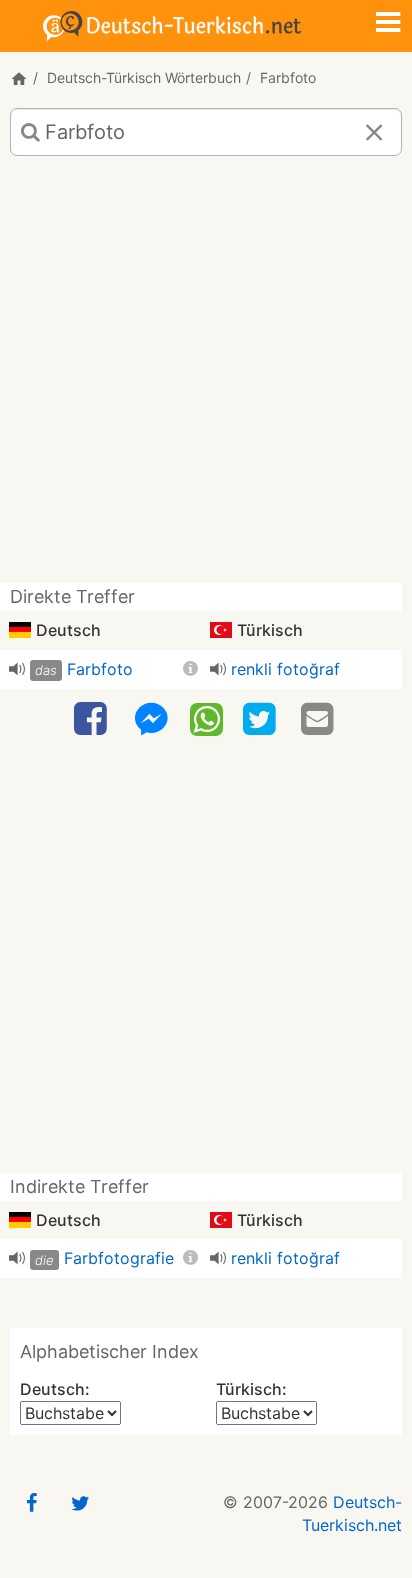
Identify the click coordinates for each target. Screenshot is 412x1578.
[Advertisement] (206, 377)
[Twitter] (262, 719)
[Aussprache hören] (17, 669)
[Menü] (388, 24)
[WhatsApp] (206, 718)
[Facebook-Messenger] (151, 719)
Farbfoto (100, 669)
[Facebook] (93, 719)
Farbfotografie (119, 1258)
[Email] (320, 719)
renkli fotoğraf (285, 669)
